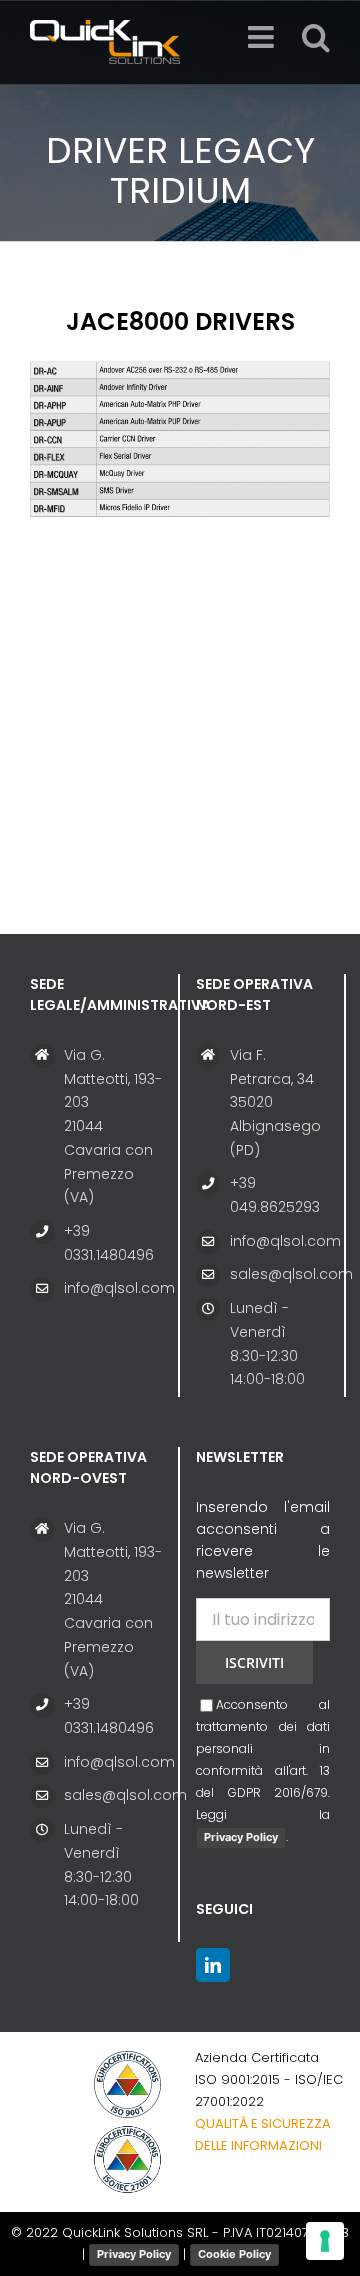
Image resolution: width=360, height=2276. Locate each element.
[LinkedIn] (213, 1965)
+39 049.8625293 (275, 1195)
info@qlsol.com (113, 1288)
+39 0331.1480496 (109, 1243)
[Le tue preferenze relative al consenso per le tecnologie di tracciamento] (325, 2241)
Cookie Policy (234, 2254)
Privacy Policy (241, 1837)
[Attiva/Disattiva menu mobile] (263, 37)
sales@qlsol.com (279, 1274)
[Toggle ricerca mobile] (316, 37)
